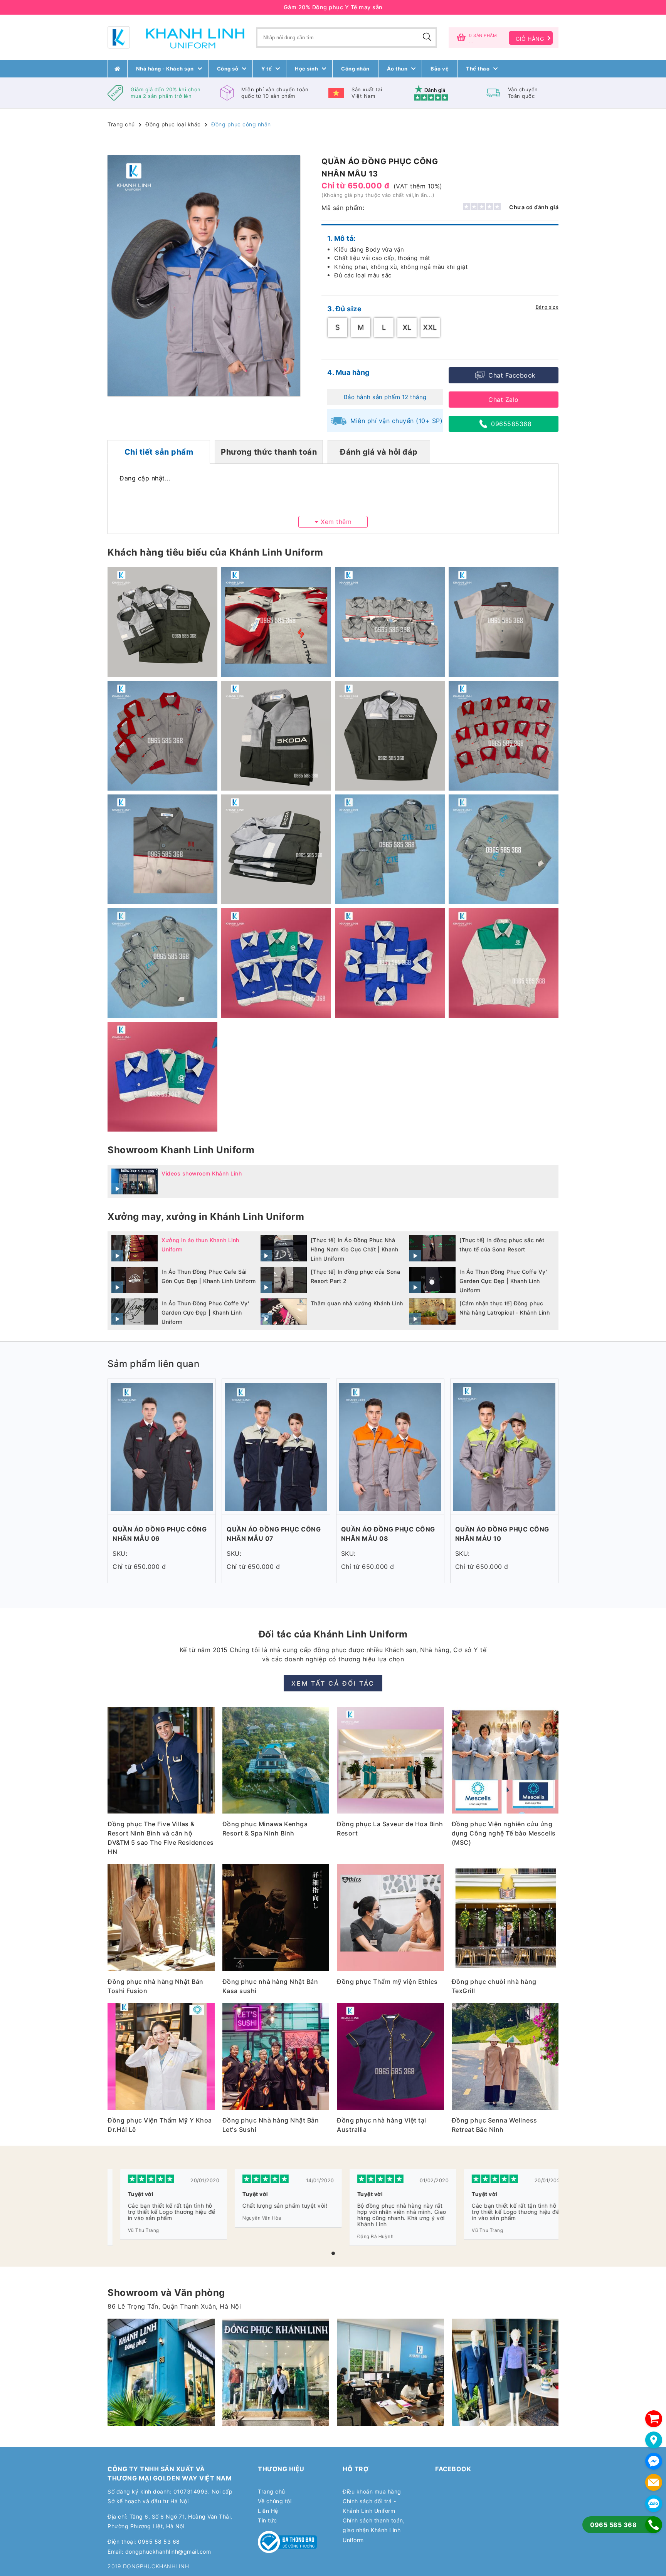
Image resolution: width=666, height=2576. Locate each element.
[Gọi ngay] (654, 2525)
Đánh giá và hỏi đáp (379, 452)
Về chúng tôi (275, 2501)
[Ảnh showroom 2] (161, 2372)
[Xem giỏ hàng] (654, 2419)
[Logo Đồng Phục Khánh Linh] (176, 37)
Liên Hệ (268, 2511)
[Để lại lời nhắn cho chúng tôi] (654, 2482)
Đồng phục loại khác (173, 124)
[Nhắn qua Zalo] (654, 2504)
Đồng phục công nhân (241, 124)
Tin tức (267, 2520)
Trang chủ (121, 124)
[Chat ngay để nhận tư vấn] (654, 2461)
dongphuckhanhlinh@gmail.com (168, 2552)
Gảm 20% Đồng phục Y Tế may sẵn (333, 7)
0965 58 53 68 (159, 2542)
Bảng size (547, 307)
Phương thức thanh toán (269, 452)
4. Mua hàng (348, 372)
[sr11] (505, 2372)
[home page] (118, 69)
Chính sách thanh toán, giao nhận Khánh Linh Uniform (374, 2530)
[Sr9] (390, 2372)
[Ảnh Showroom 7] (276, 2372)
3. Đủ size (344, 309)
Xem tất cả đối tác (333, 1683)
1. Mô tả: (341, 238)
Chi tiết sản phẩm (159, 452)
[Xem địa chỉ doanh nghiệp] (654, 2440)
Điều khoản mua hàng (372, 2491)
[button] (333, 2253)
